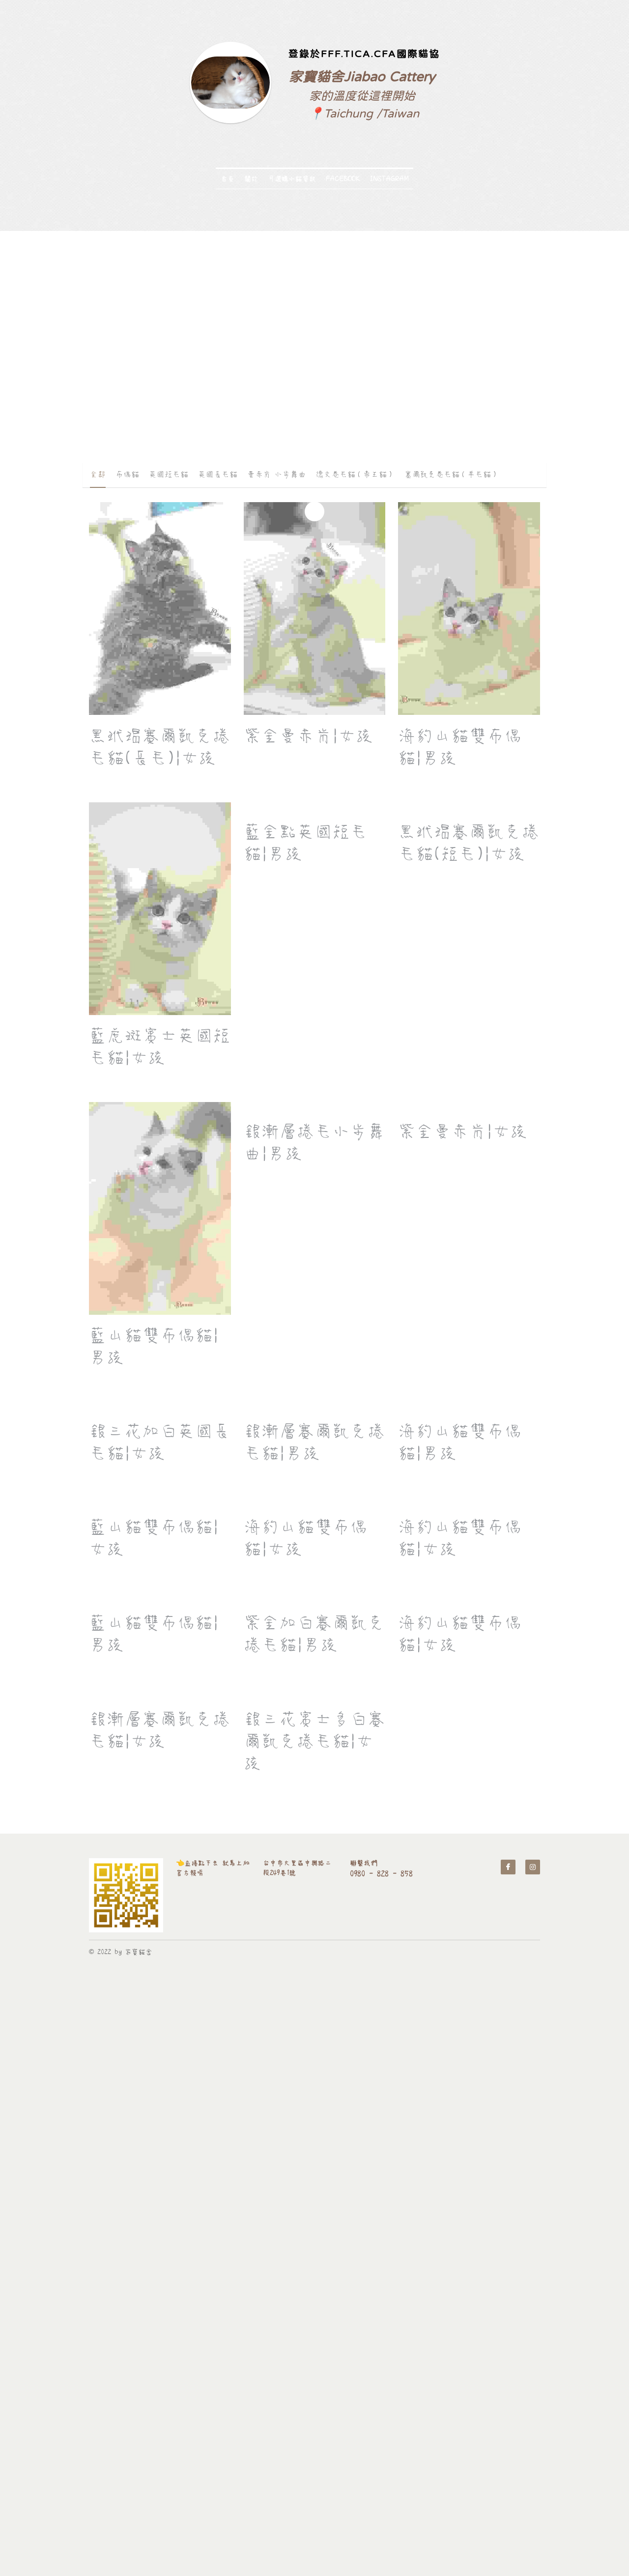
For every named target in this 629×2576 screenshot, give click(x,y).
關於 (251, 179)
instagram (389, 179)
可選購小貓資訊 (292, 179)
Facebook (343, 179)
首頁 (228, 179)
